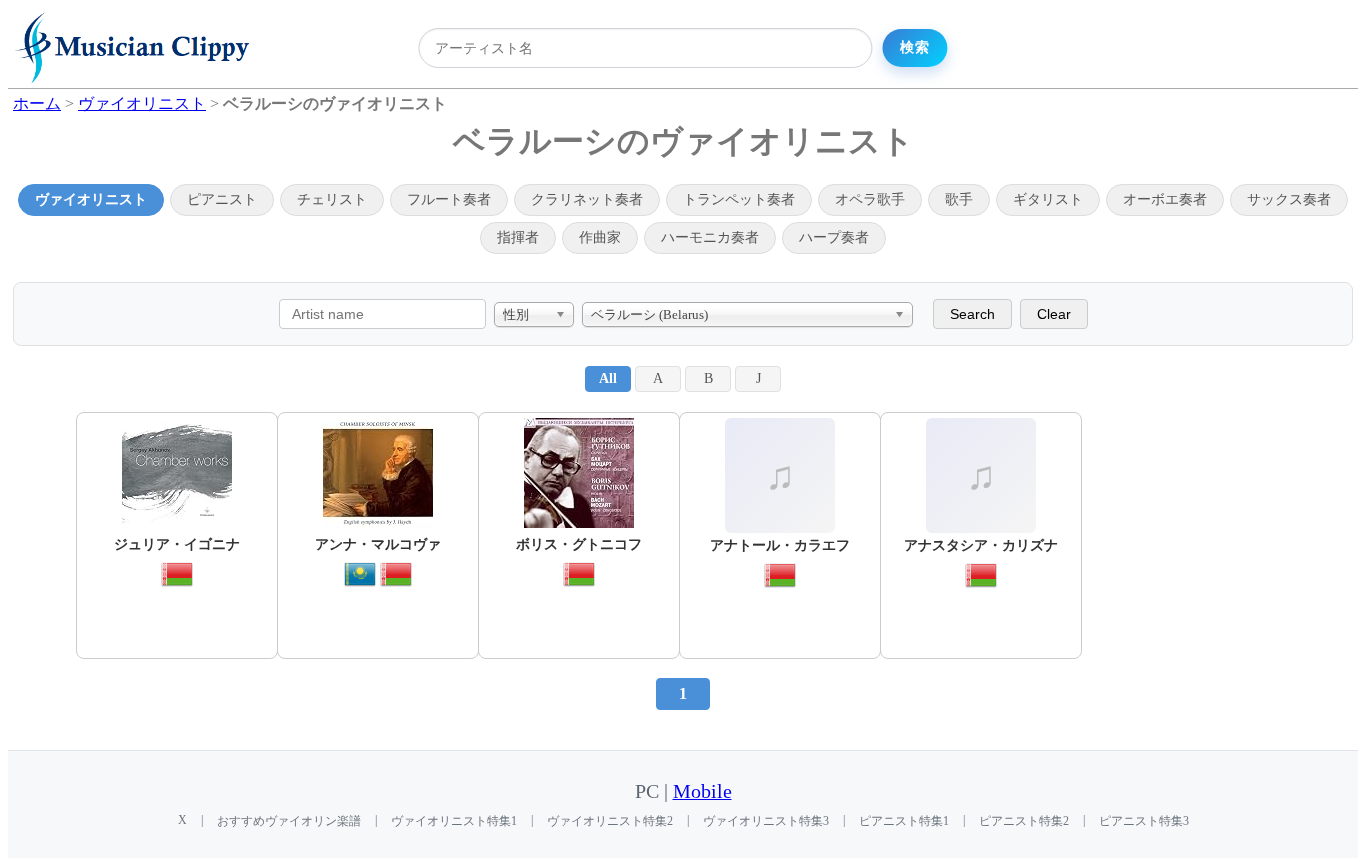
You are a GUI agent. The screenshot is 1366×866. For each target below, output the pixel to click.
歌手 (959, 199)
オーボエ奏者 (1165, 199)
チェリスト (332, 199)
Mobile (702, 791)
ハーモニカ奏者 (710, 237)
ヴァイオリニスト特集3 (766, 821)
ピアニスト (222, 199)
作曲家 (600, 237)
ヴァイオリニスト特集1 (454, 821)
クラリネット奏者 (587, 199)
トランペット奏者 (739, 199)
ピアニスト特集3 (1144, 821)
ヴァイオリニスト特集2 (610, 821)
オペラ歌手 (870, 199)
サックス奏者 (1289, 199)
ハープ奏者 (834, 237)
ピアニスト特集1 (904, 821)
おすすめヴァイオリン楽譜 (289, 821)
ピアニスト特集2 (1024, 821)
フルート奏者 (449, 199)
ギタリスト (1048, 199)
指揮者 (518, 237)
